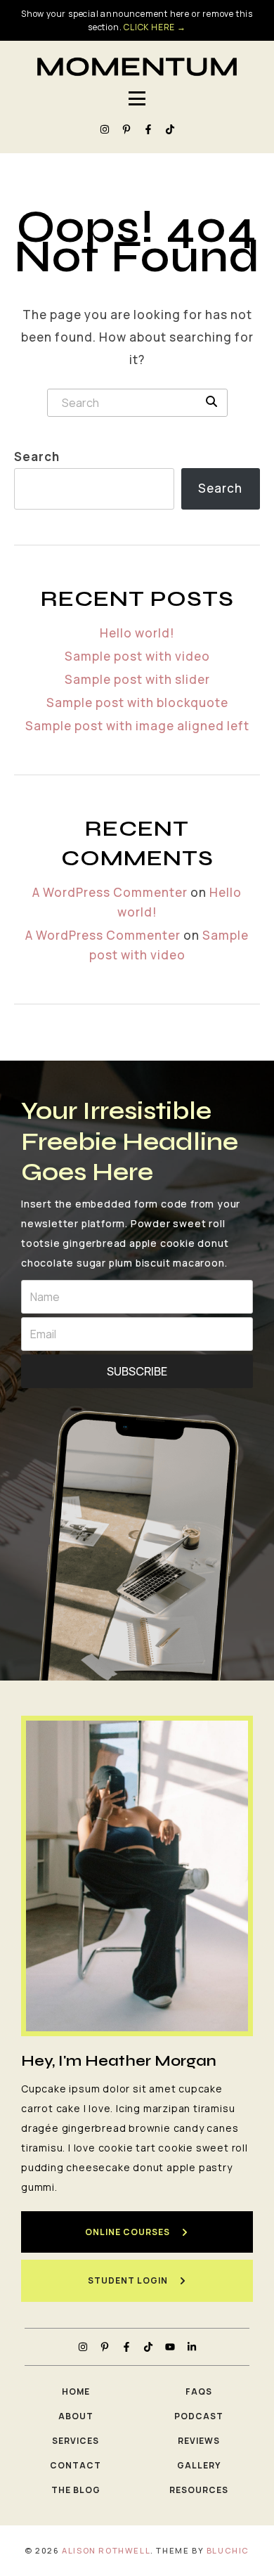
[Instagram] (105, 129)
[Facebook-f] (148, 129)
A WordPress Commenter (110, 892)
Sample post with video (137, 656)
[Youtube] (170, 2347)
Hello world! (137, 633)
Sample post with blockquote (137, 703)
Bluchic (228, 2550)
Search (37, 457)
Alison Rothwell (106, 2550)
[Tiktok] (170, 129)
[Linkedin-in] (192, 2347)
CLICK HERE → (155, 27)
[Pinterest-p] (126, 129)
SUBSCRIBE (137, 1371)
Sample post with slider (137, 679)
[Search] (211, 401)
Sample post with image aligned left (137, 726)
